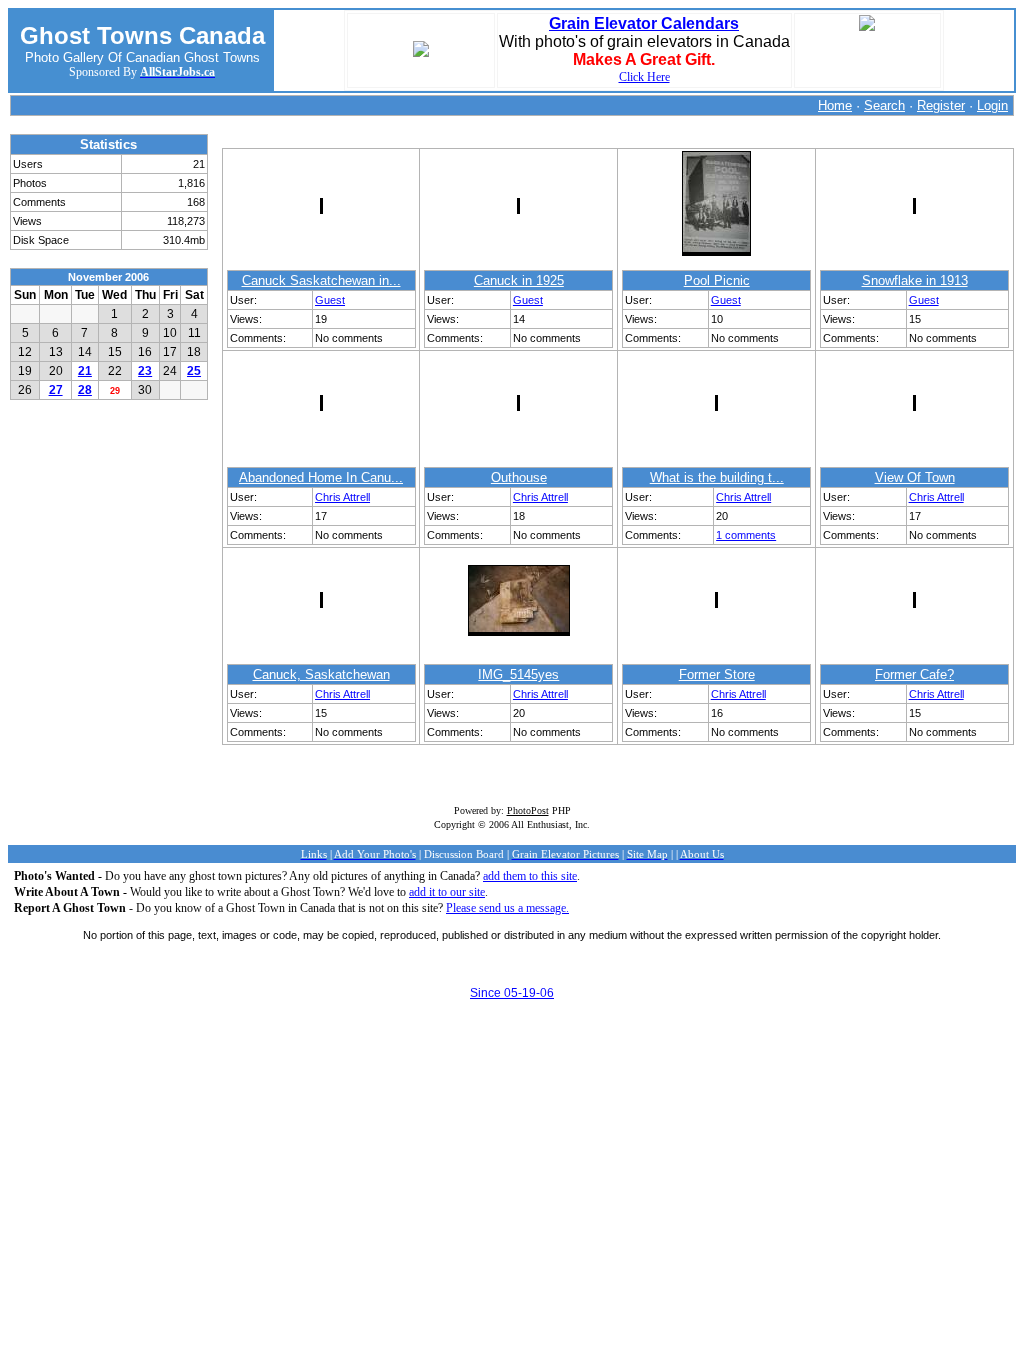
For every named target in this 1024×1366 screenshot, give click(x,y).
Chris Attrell (342, 497)
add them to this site (530, 876)
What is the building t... (717, 477)
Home (835, 105)
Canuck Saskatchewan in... (321, 280)
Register (941, 105)
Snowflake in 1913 (915, 280)
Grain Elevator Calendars (644, 23)
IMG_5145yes (518, 674)
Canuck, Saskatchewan (321, 674)
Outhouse (519, 477)
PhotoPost (528, 810)
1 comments (746, 535)
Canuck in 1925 (519, 280)
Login (992, 105)
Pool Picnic (717, 280)
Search (884, 105)
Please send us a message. (507, 908)
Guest (330, 300)
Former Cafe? (914, 674)
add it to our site (447, 892)
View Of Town (915, 477)
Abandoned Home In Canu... (321, 477)
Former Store (717, 674)
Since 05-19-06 (512, 993)
